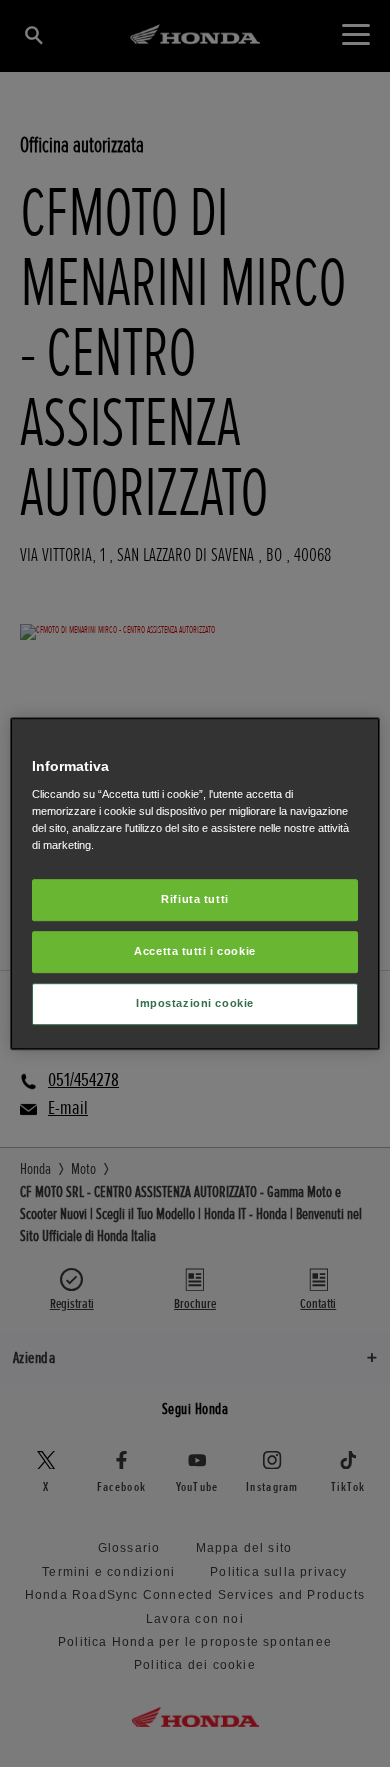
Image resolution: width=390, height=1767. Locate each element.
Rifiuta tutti (194, 900)
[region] (195, 884)
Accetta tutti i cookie (195, 951)
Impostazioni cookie (195, 1003)
